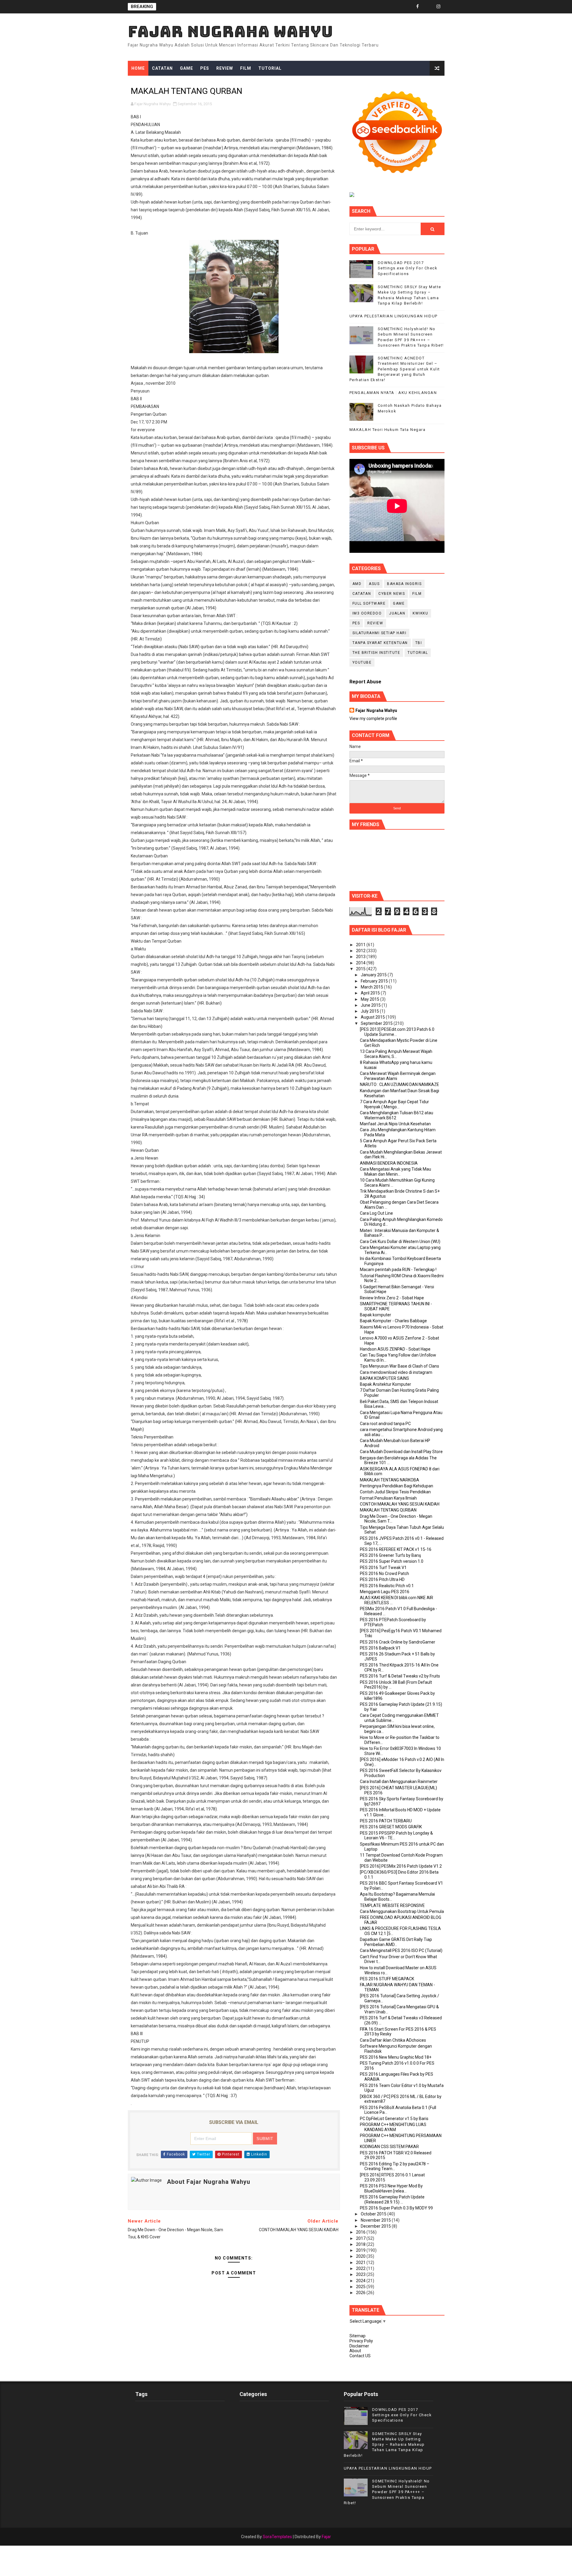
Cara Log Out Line (376, 1213)
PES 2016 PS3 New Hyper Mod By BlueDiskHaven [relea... (391, 2188)
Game (186, 68)
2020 (361, 2256)
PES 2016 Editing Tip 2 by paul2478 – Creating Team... (395, 2166)
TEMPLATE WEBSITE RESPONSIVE (392, 1905)
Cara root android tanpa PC (385, 1424)
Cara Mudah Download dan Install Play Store (401, 1452)
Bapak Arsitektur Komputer (386, 1384)
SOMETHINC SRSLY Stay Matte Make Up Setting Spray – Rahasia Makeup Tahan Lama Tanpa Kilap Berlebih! (384, 2445)
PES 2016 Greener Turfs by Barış (390, 1555)
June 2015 (371, 1005)
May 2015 (370, 999)
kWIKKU (420, 613)
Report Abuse (365, 682)
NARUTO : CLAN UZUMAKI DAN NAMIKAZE (400, 1084)
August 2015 (373, 1017)
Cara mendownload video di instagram (396, 1372)
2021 (361, 2262)
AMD (357, 584)
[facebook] (418, 7)
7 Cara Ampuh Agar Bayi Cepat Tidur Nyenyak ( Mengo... (394, 1104)
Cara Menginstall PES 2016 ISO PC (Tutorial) (401, 1950)
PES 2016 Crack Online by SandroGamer (398, 1642)
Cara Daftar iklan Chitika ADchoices (393, 2040)
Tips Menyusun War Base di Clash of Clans (400, 1366)
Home (138, 68)
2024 (361, 2281)
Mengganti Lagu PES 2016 (385, 1592)
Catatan (162, 68)
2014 (361, 963)
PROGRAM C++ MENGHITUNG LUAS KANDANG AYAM (393, 2127)
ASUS (374, 584)
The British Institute (376, 653)
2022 (361, 2268)
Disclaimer (359, 2346)
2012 (361, 951)
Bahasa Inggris (404, 584)
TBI (419, 643)
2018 (361, 2244)
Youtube (362, 662)
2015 (361, 969)
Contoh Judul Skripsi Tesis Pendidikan (395, 1492)
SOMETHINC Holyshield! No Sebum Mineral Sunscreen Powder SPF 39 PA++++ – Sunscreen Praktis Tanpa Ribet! (387, 2492)
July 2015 (370, 1011)
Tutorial (270, 68)
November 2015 (376, 2220)
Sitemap (357, 2336)
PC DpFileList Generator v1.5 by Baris (394, 2119)
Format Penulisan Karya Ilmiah (388, 1498)
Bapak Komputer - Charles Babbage (393, 1321)
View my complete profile (373, 719)
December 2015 (376, 2226)
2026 (361, 2293)
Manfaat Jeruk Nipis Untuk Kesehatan (395, 1124)
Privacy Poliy (361, 2341)
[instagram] (439, 7)
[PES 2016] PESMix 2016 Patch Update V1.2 (401, 1866)
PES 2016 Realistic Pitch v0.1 (387, 1586)
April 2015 (371, 993)
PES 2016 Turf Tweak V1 (383, 1568)
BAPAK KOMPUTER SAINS (384, 1378)
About (355, 2351)
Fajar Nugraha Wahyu (230, 31)
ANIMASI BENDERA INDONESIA (389, 1163)
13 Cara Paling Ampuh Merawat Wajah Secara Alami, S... (396, 1054)
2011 (361, 945)
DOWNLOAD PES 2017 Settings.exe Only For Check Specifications (408, 268)
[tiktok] (428, 7)
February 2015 (375, 981)
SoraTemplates (277, 2537)
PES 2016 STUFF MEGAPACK (387, 1979)
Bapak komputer (376, 1315)
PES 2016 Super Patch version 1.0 (392, 1561)
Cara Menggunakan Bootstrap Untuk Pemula (402, 1911)
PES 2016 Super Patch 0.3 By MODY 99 (396, 2208)
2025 (361, 2287)
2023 (361, 2274)
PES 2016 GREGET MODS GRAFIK (391, 1827)
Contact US (360, 2356)
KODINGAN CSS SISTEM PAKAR (389, 2147)
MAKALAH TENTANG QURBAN (388, 1510)
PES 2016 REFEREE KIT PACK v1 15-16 (396, 1549)
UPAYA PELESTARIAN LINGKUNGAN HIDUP (394, 316)
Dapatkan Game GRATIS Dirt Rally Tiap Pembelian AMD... (396, 1942)
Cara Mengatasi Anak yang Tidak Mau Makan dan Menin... (395, 1172)
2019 (361, 2250)
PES (205, 68)
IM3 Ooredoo (367, 613)
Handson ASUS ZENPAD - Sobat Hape (395, 1349)
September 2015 (377, 1023)
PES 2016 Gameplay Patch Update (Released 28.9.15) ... (392, 2199)
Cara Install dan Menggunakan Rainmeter (399, 1782)
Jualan (397, 613)
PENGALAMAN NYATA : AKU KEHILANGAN (393, 393)
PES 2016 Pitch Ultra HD (382, 1579)
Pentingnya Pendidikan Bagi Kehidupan (397, 1486)
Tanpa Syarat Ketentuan (380, 643)
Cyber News (392, 594)
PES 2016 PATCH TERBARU (386, 1821)
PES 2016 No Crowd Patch (384, 1573)
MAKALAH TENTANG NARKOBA (390, 1480)
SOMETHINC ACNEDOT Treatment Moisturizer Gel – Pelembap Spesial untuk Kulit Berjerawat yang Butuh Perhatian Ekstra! (395, 369)
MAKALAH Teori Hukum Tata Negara (388, 430)
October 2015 (374, 2214)
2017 (361, 2238)
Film (246, 68)
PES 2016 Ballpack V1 (380, 1648)
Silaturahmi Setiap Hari (380, 633)
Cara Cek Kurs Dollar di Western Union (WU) (400, 1242)
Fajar (326, 2537)
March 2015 (372, 987)
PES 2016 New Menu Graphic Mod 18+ (396, 2057)
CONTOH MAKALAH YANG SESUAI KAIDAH (400, 1504)
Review (225, 68)
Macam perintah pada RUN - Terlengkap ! (398, 1270)
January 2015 (374, 975)
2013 (361, 957)
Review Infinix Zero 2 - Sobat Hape (392, 1298)
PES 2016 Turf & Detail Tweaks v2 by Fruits (400, 1676)
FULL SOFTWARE (369, 603)
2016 (361, 2232)
